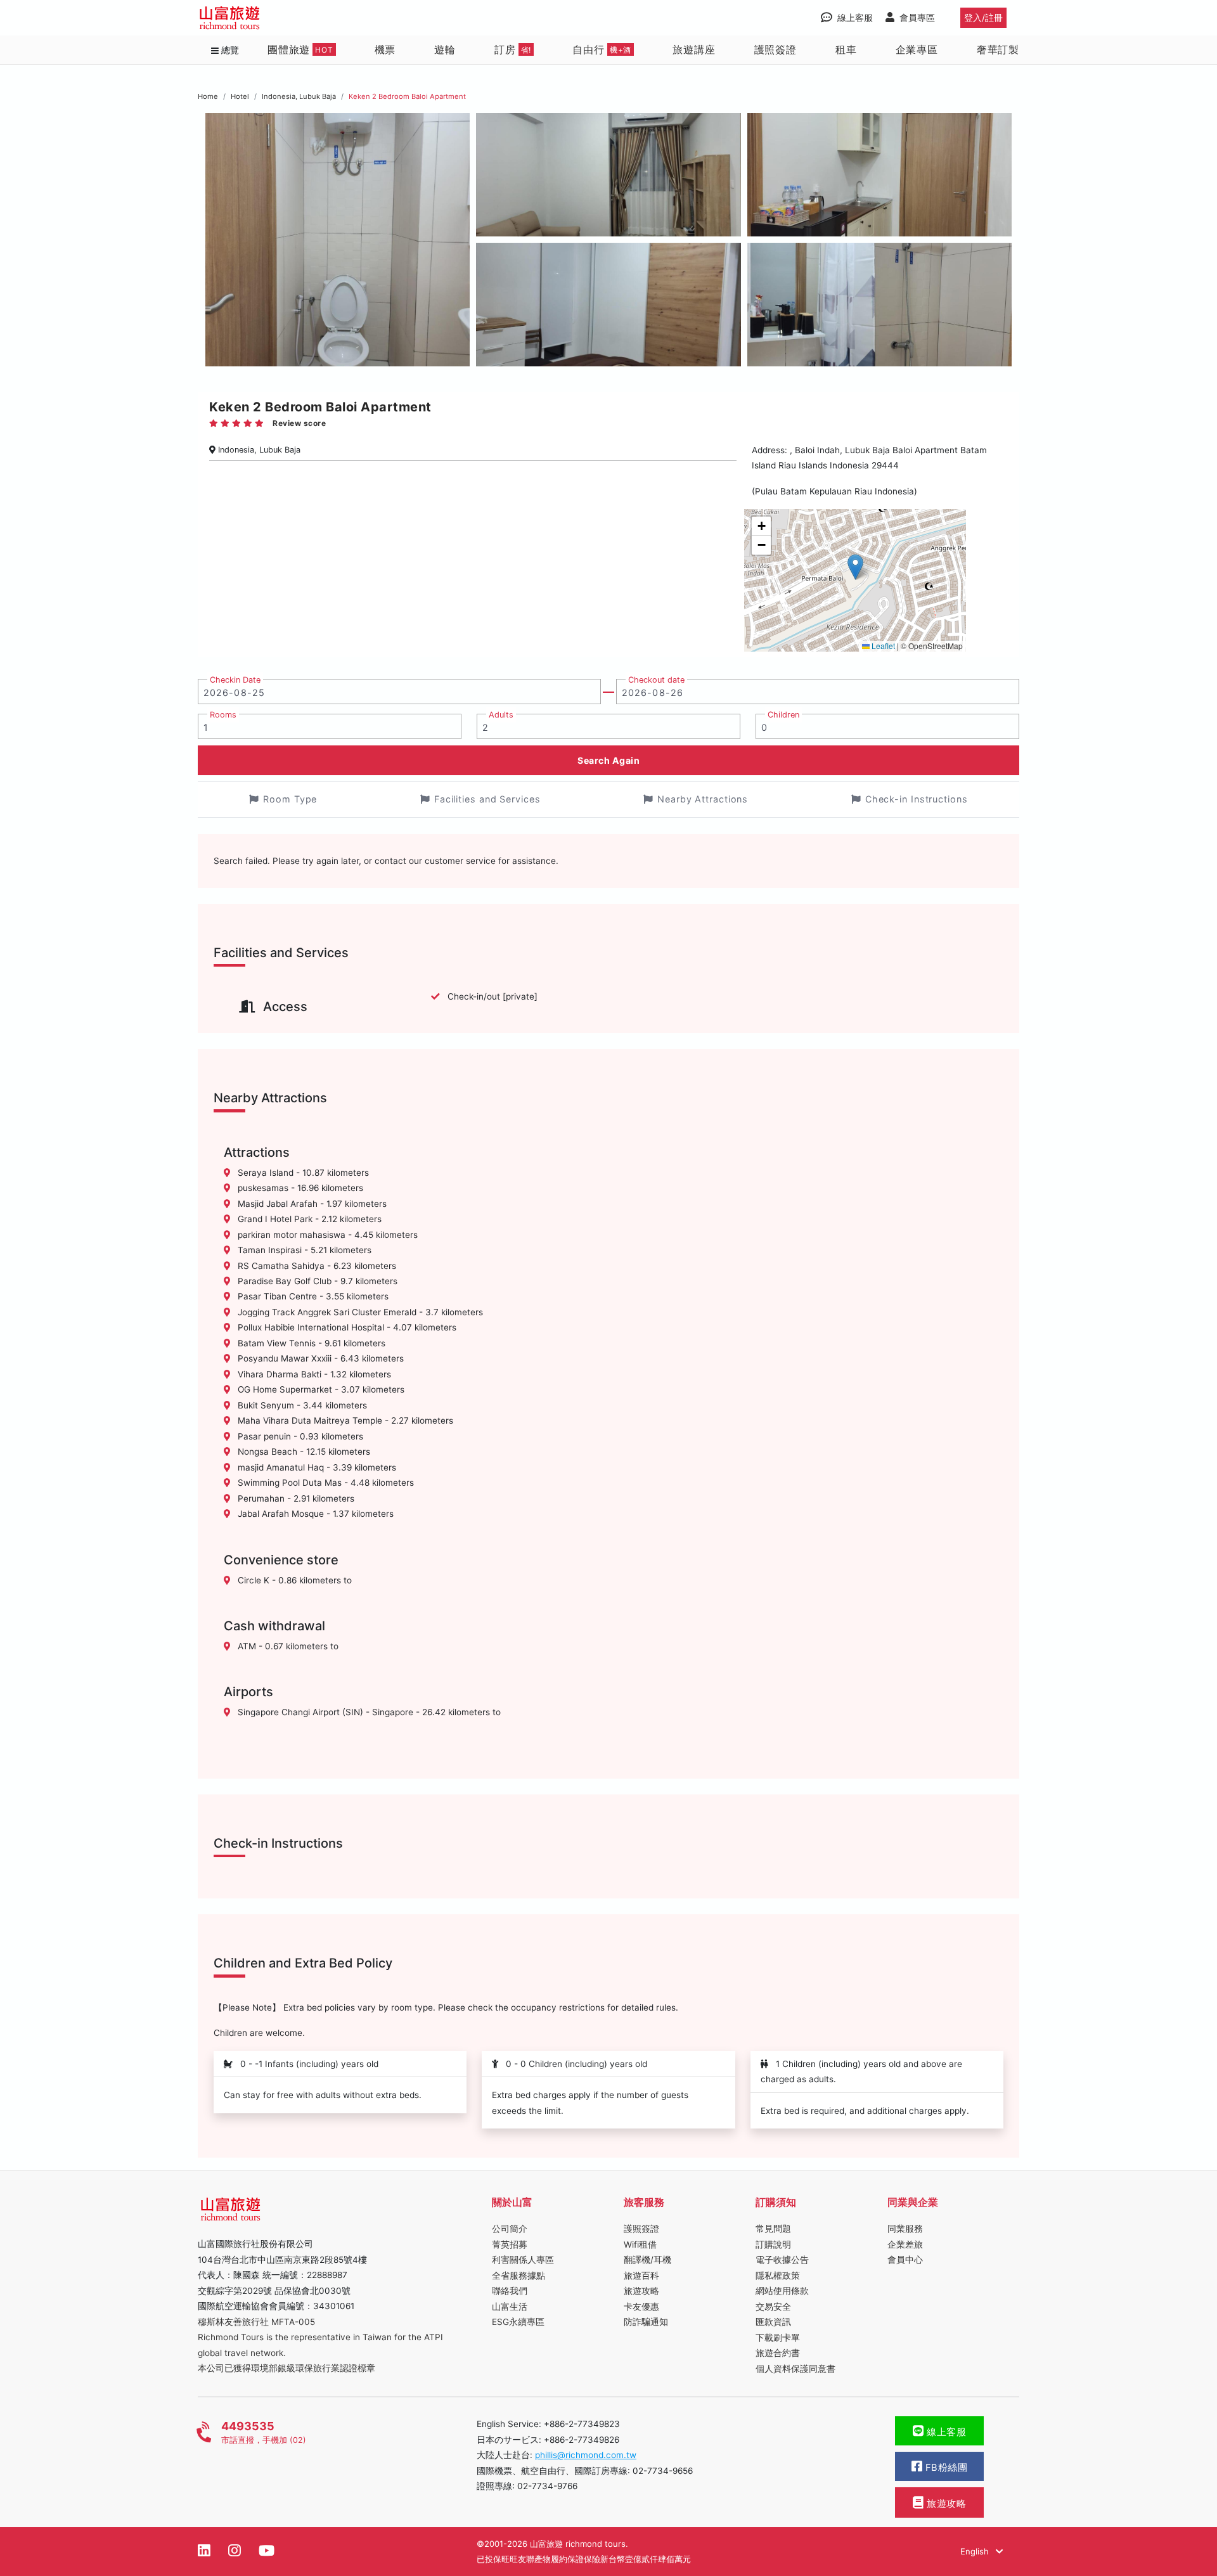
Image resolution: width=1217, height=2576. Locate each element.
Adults (501, 715)
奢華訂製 (998, 49)
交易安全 (773, 2307)
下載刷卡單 (778, 2338)
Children (783, 715)
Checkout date (656, 680)
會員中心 (905, 2260)
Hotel (240, 96)
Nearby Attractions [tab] (703, 799)
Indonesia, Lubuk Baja (299, 96)
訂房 (513, 49)
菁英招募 (510, 2244)
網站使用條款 (782, 2291)
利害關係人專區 (523, 2260)
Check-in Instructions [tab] (917, 799)
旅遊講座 (694, 49)
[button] (855, 567)
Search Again (608, 760)
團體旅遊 (300, 49)
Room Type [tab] (290, 799)
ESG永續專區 (518, 2322)
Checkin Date (235, 680)
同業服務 (905, 2229)
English (976, 2551)
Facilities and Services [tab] (487, 799)
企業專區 (917, 49)
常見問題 (773, 2229)
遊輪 (445, 49)
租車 (846, 49)
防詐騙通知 (646, 2322)
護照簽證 (776, 49)
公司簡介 (510, 2229)
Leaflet (882, 646)
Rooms (223, 715)
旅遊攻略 (641, 2291)
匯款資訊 (773, 2322)
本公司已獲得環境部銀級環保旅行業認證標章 (287, 2368)
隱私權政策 (778, 2276)
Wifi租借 (640, 2244)
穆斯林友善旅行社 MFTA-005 (256, 2322)
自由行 (602, 49)
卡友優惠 (641, 2307)
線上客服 (945, 2432)
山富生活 (510, 2307)
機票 (385, 49)
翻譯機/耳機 (647, 2260)
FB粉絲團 (945, 2468)
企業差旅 (905, 2244)
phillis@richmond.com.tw (586, 2455)
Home (208, 96)
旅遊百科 (641, 2276)
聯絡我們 (510, 2291)
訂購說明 (773, 2244)
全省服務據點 (518, 2276)
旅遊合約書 (778, 2353)
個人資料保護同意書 (795, 2369)
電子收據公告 (782, 2260)
